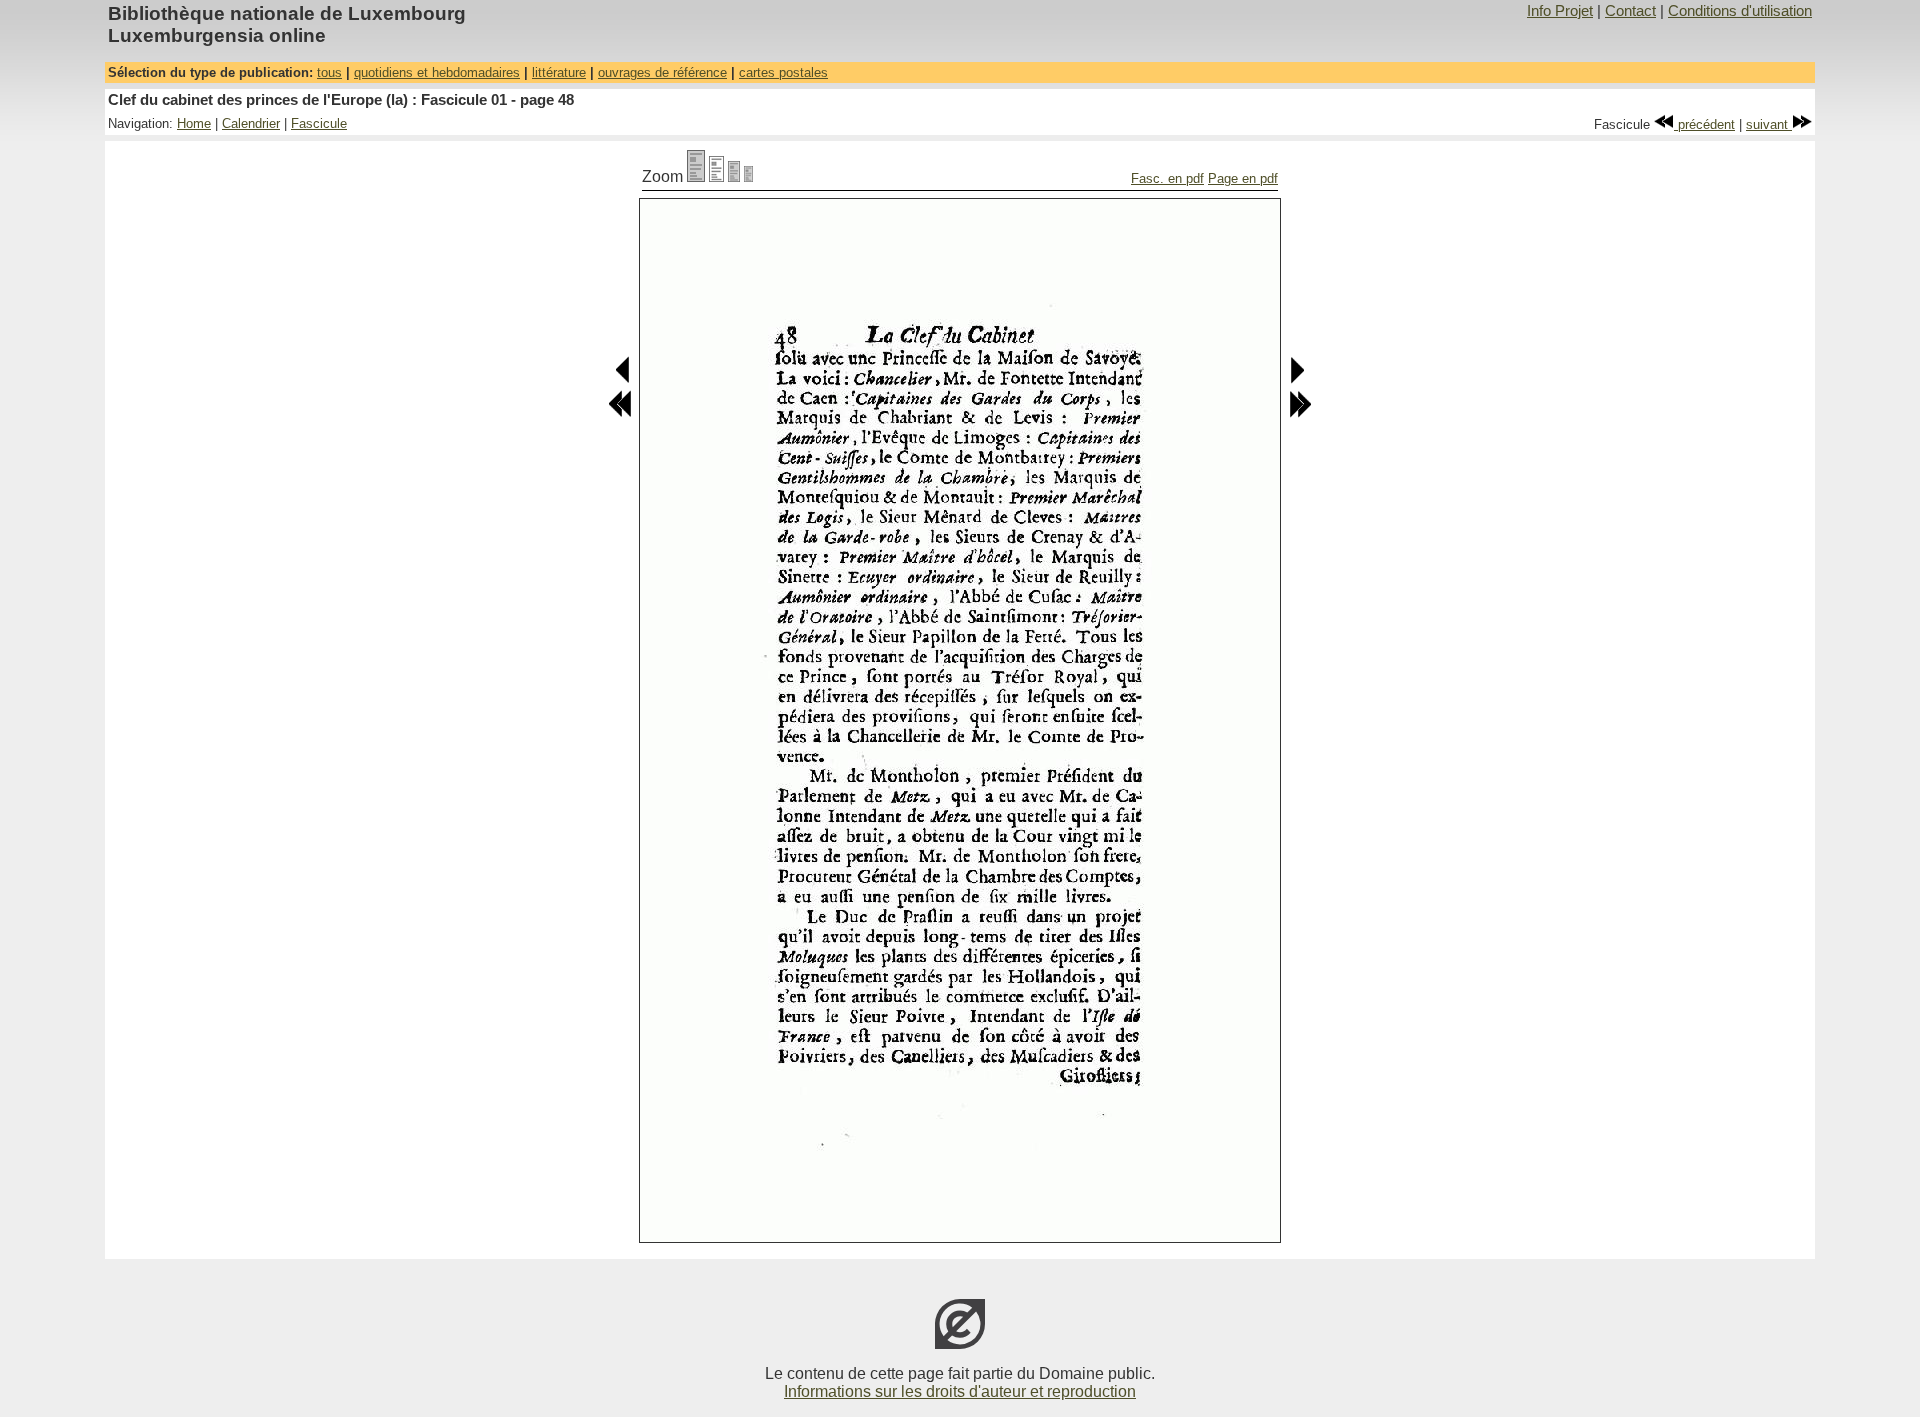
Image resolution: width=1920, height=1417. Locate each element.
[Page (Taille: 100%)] (696, 176)
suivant (1769, 124)
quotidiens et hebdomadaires (437, 72)
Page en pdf (1243, 178)
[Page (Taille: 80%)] (716, 176)
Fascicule (319, 123)
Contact (1630, 11)
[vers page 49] (1296, 379)
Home (194, 123)
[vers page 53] (1300, 413)
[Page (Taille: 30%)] (748, 176)
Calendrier (251, 123)
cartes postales (783, 72)
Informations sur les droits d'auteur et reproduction (960, 1391)
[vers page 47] (623, 379)
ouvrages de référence (662, 72)
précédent (1704, 124)
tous (329, 72)
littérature (559, 72)
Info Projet (1560, 11)
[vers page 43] (620, 413)
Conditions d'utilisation (1740, 11)
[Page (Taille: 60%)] (734, 176)
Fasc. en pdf (1167, 178)
